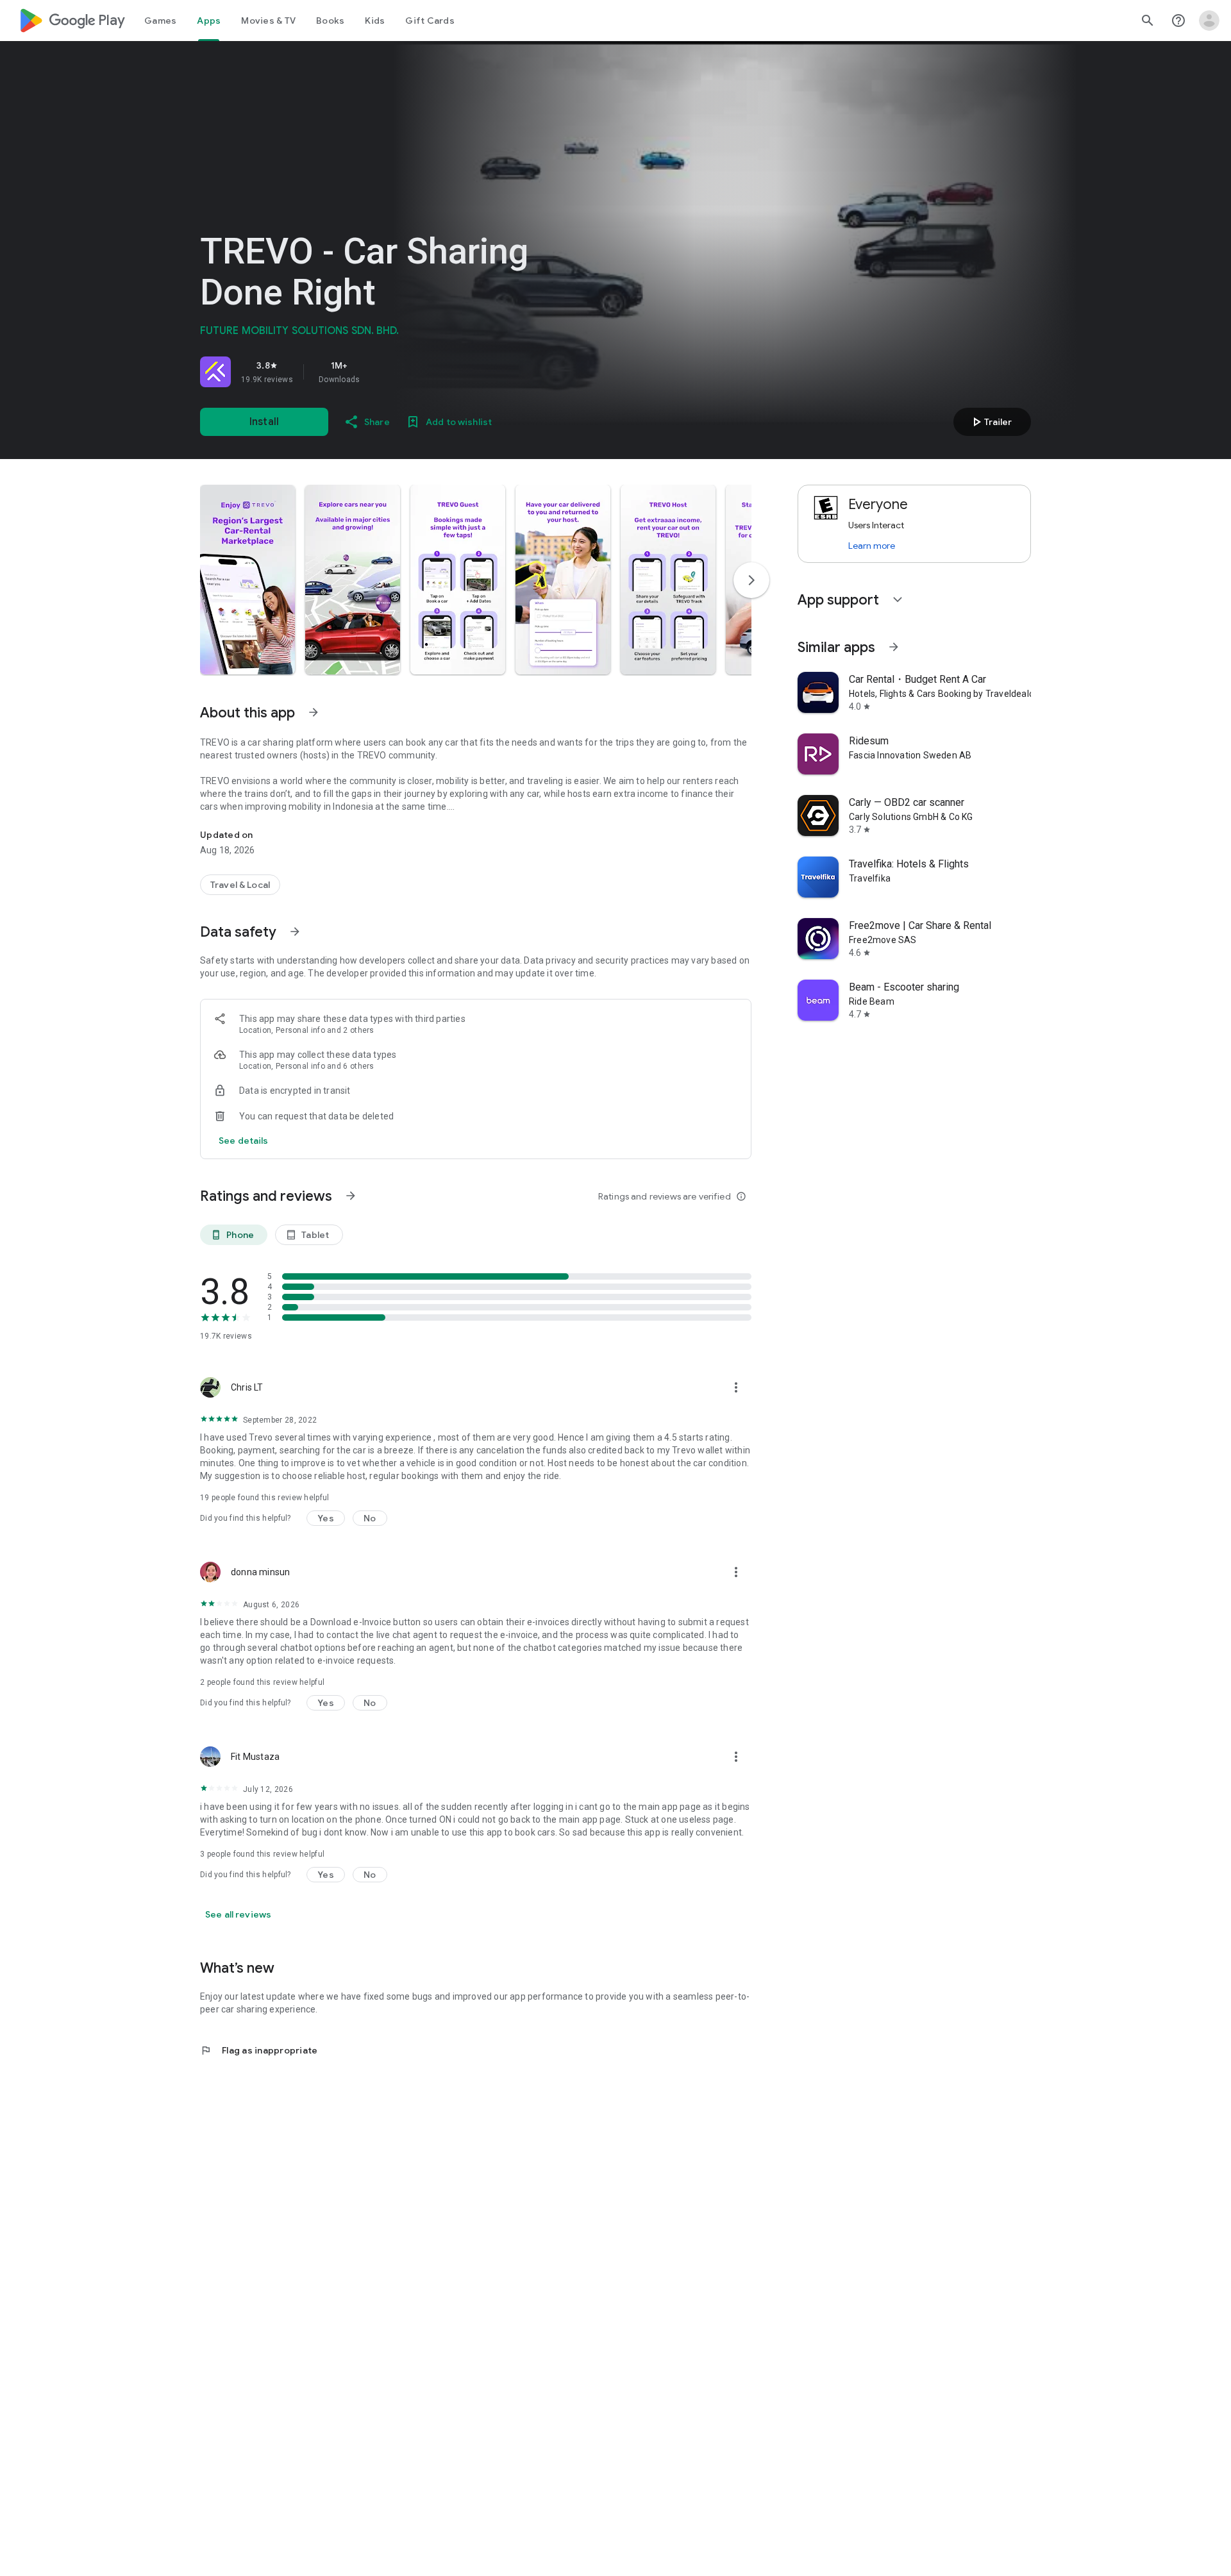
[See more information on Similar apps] (894, 647)
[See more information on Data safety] (295, 932)
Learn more (872, 546)
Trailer (990, 422)
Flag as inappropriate (259, 2050)
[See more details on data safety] (244, 1141)
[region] (380, 372)
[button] (247, 580)
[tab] (160, 21)
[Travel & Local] (240, 885)
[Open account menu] (1209, 21)
